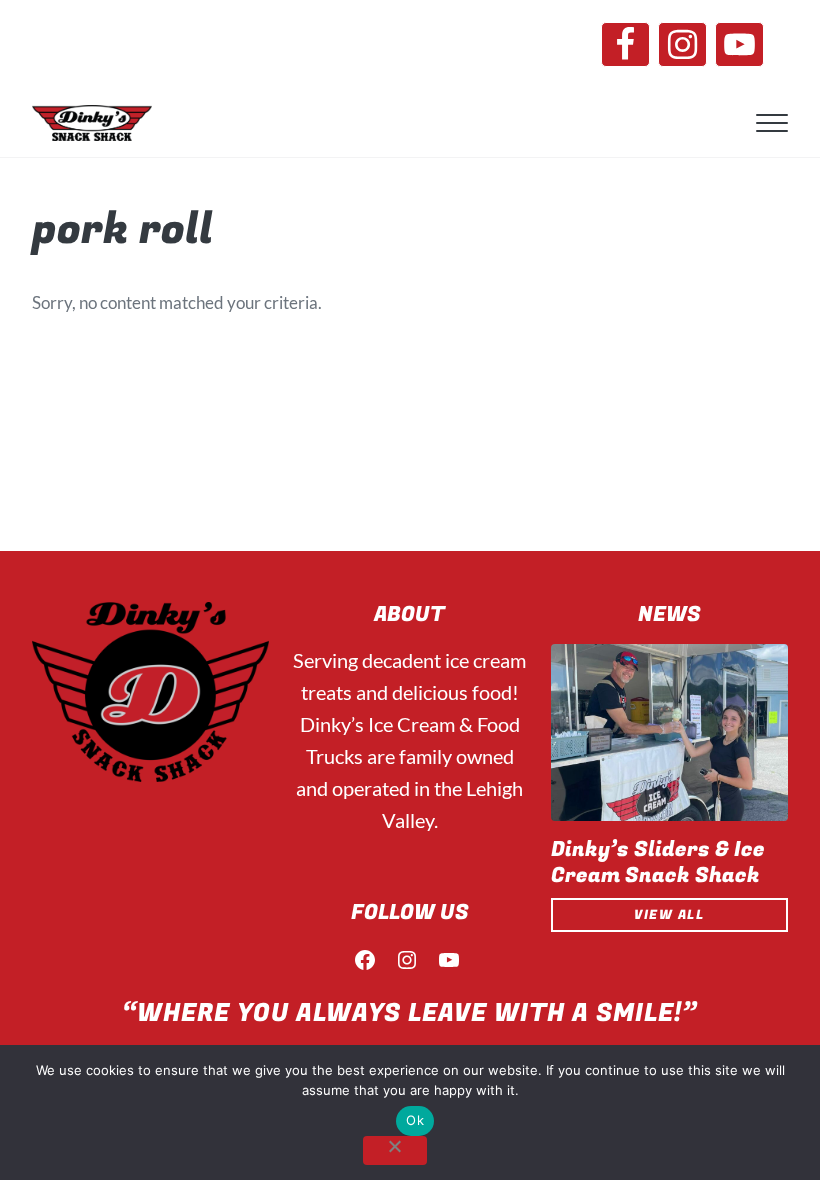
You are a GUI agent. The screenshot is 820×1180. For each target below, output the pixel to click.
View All (669, 915)
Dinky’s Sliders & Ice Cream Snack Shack (658, 863)
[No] (395, 1150)
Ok (415, 1120)
